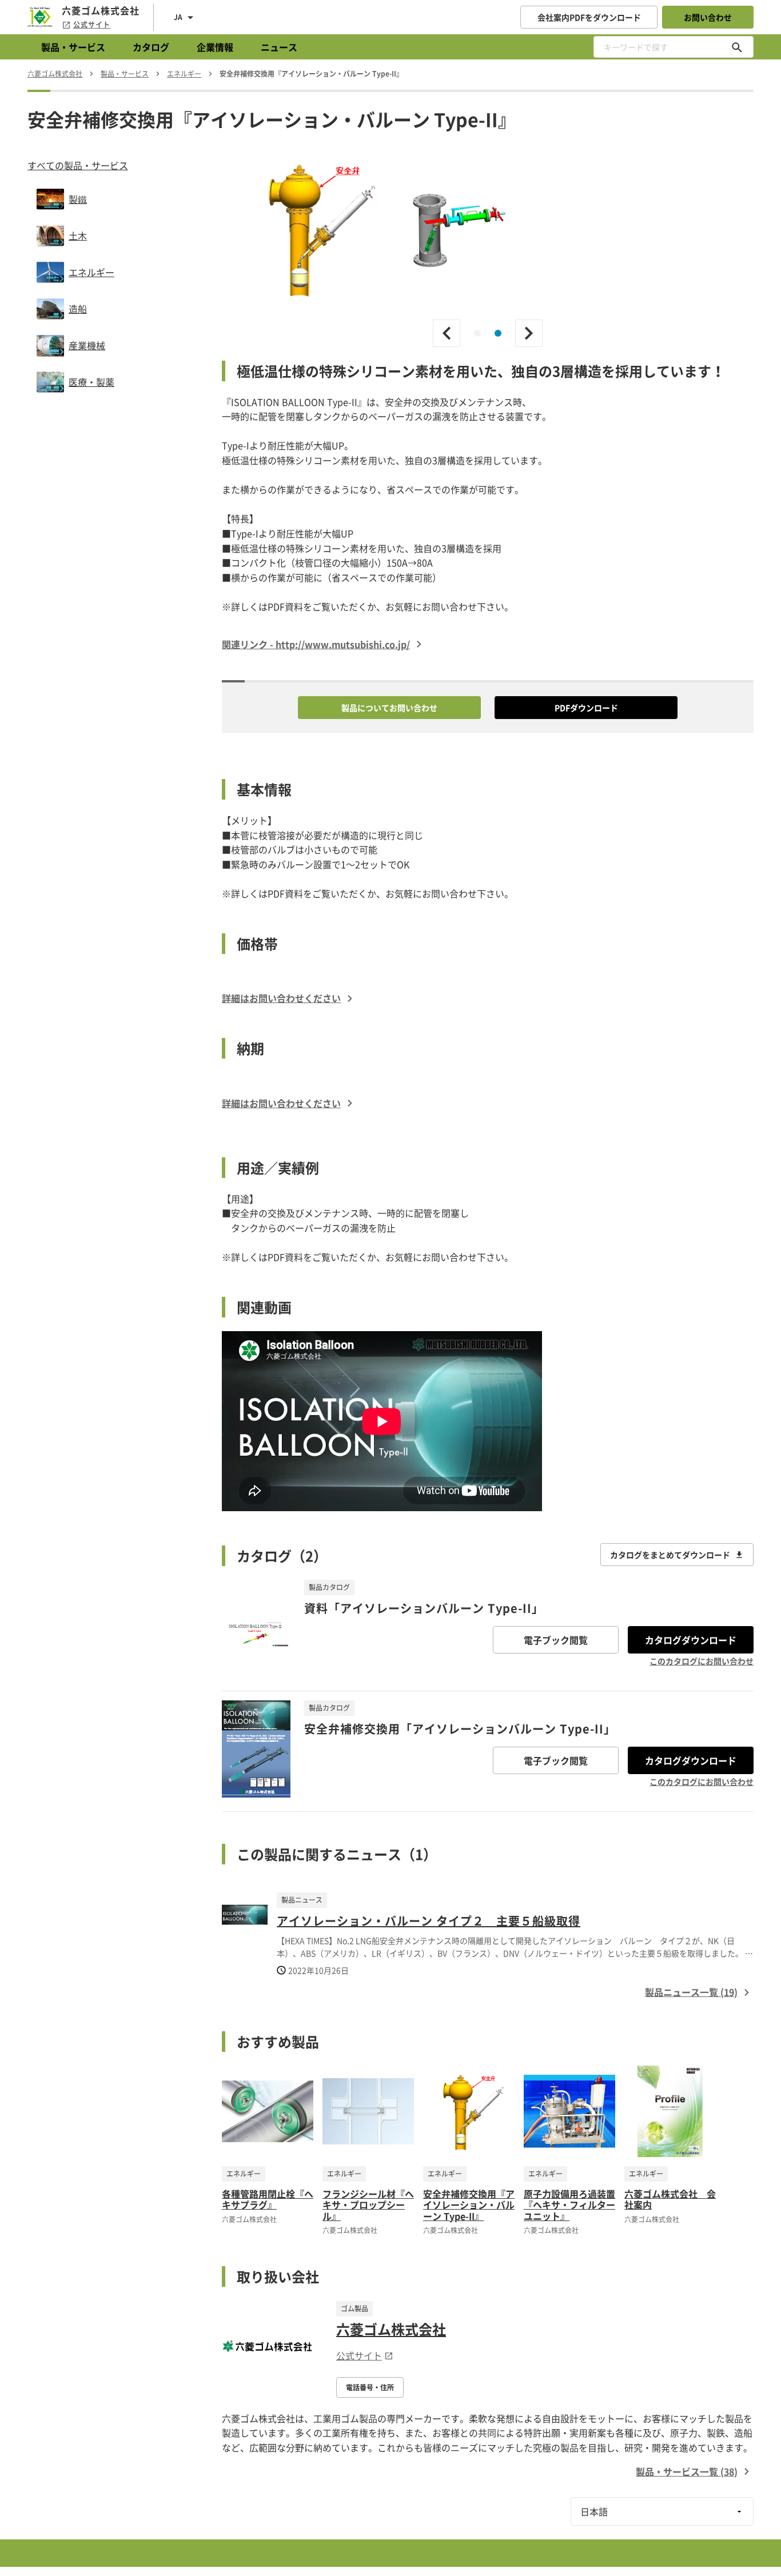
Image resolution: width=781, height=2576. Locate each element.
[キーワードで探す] (737, 47)
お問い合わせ (708, 17)
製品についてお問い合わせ (389, 708)
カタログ (151, 47)
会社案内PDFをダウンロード (589, 17)
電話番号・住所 (370, 2387)
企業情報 (215, 47)
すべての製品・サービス (78, 165)
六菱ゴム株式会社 (391, 2329)
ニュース (279, 47)
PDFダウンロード (586, 708)
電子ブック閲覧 (556, 1640)
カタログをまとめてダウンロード (670, 1555)
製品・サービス (73, 47)
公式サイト (92, 25)
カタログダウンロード (691, 1640)
